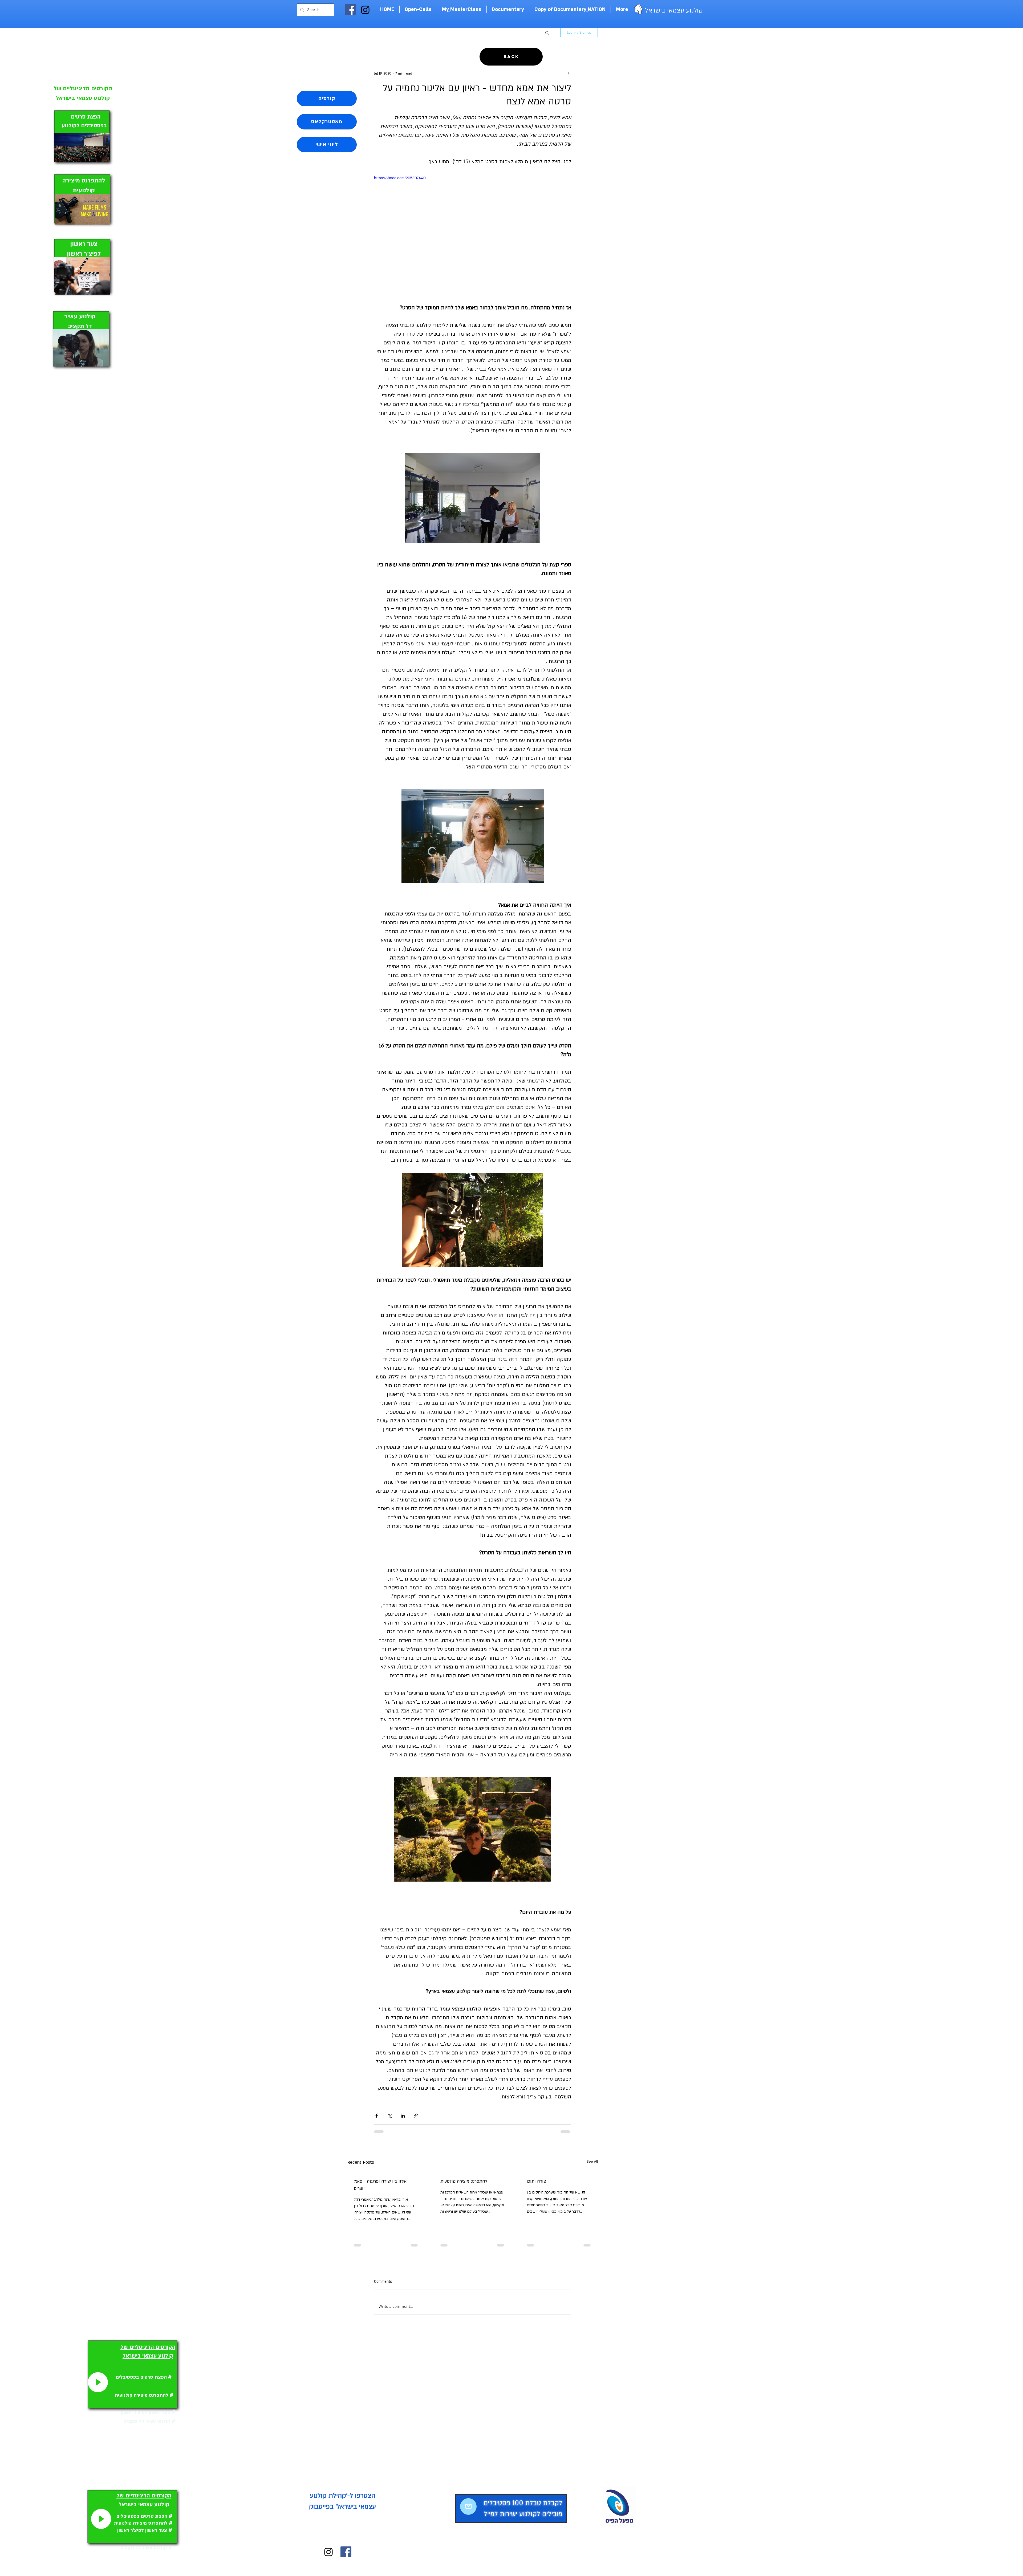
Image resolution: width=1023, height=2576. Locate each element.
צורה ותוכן (536, 2181)
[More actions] (568, 74)
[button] (547, 32)
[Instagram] (365, 10)
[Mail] (468, 2512)
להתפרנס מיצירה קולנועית (464, 2181)
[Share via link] (416, 2116)
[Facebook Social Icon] (350, 9)
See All (592, 2162)
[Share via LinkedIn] (403, 2116)
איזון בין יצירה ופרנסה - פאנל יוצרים (380, 2185)
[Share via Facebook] (377, 2116)
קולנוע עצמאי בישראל (673, 11)
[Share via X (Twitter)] (390, 2116)
